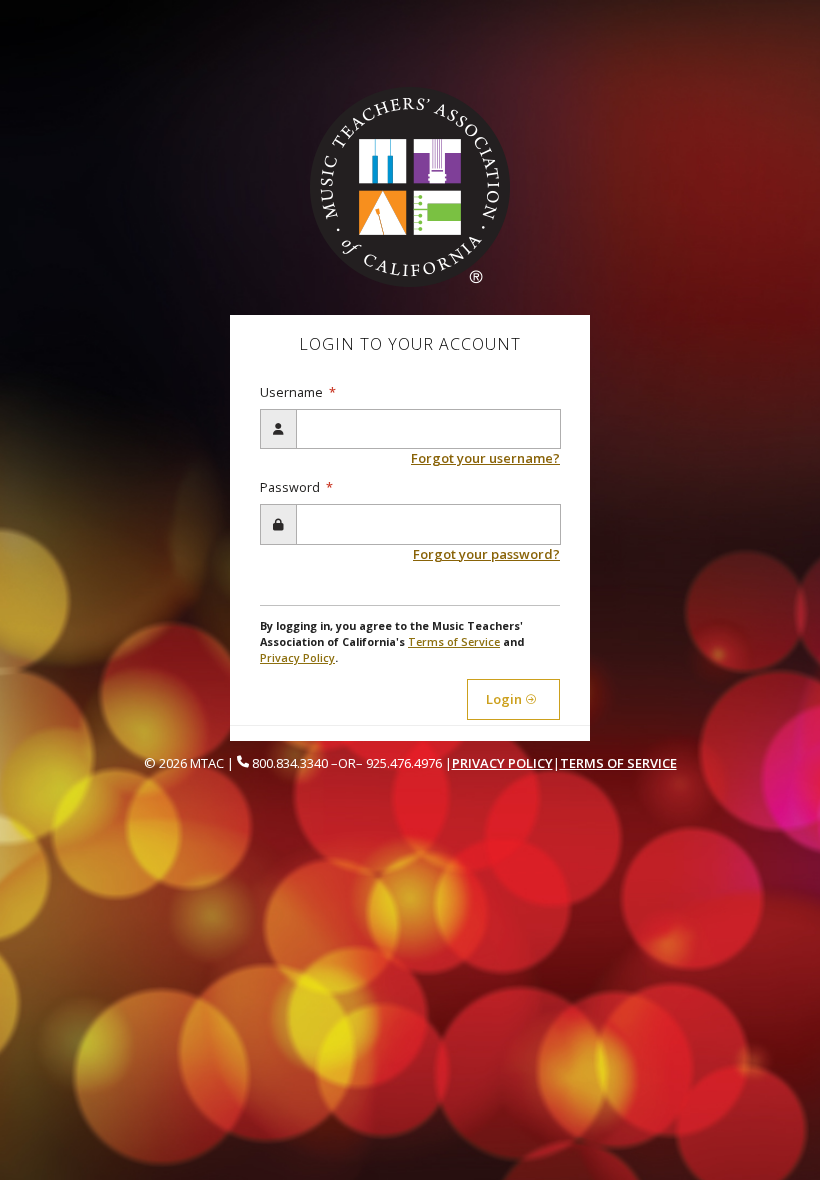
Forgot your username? (485, 458)
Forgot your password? (486, 554)
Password (291, 487)
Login (505, 699)
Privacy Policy (297, 657)
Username (293, 392)
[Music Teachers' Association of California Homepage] (410, 186)
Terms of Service (454, 641)
